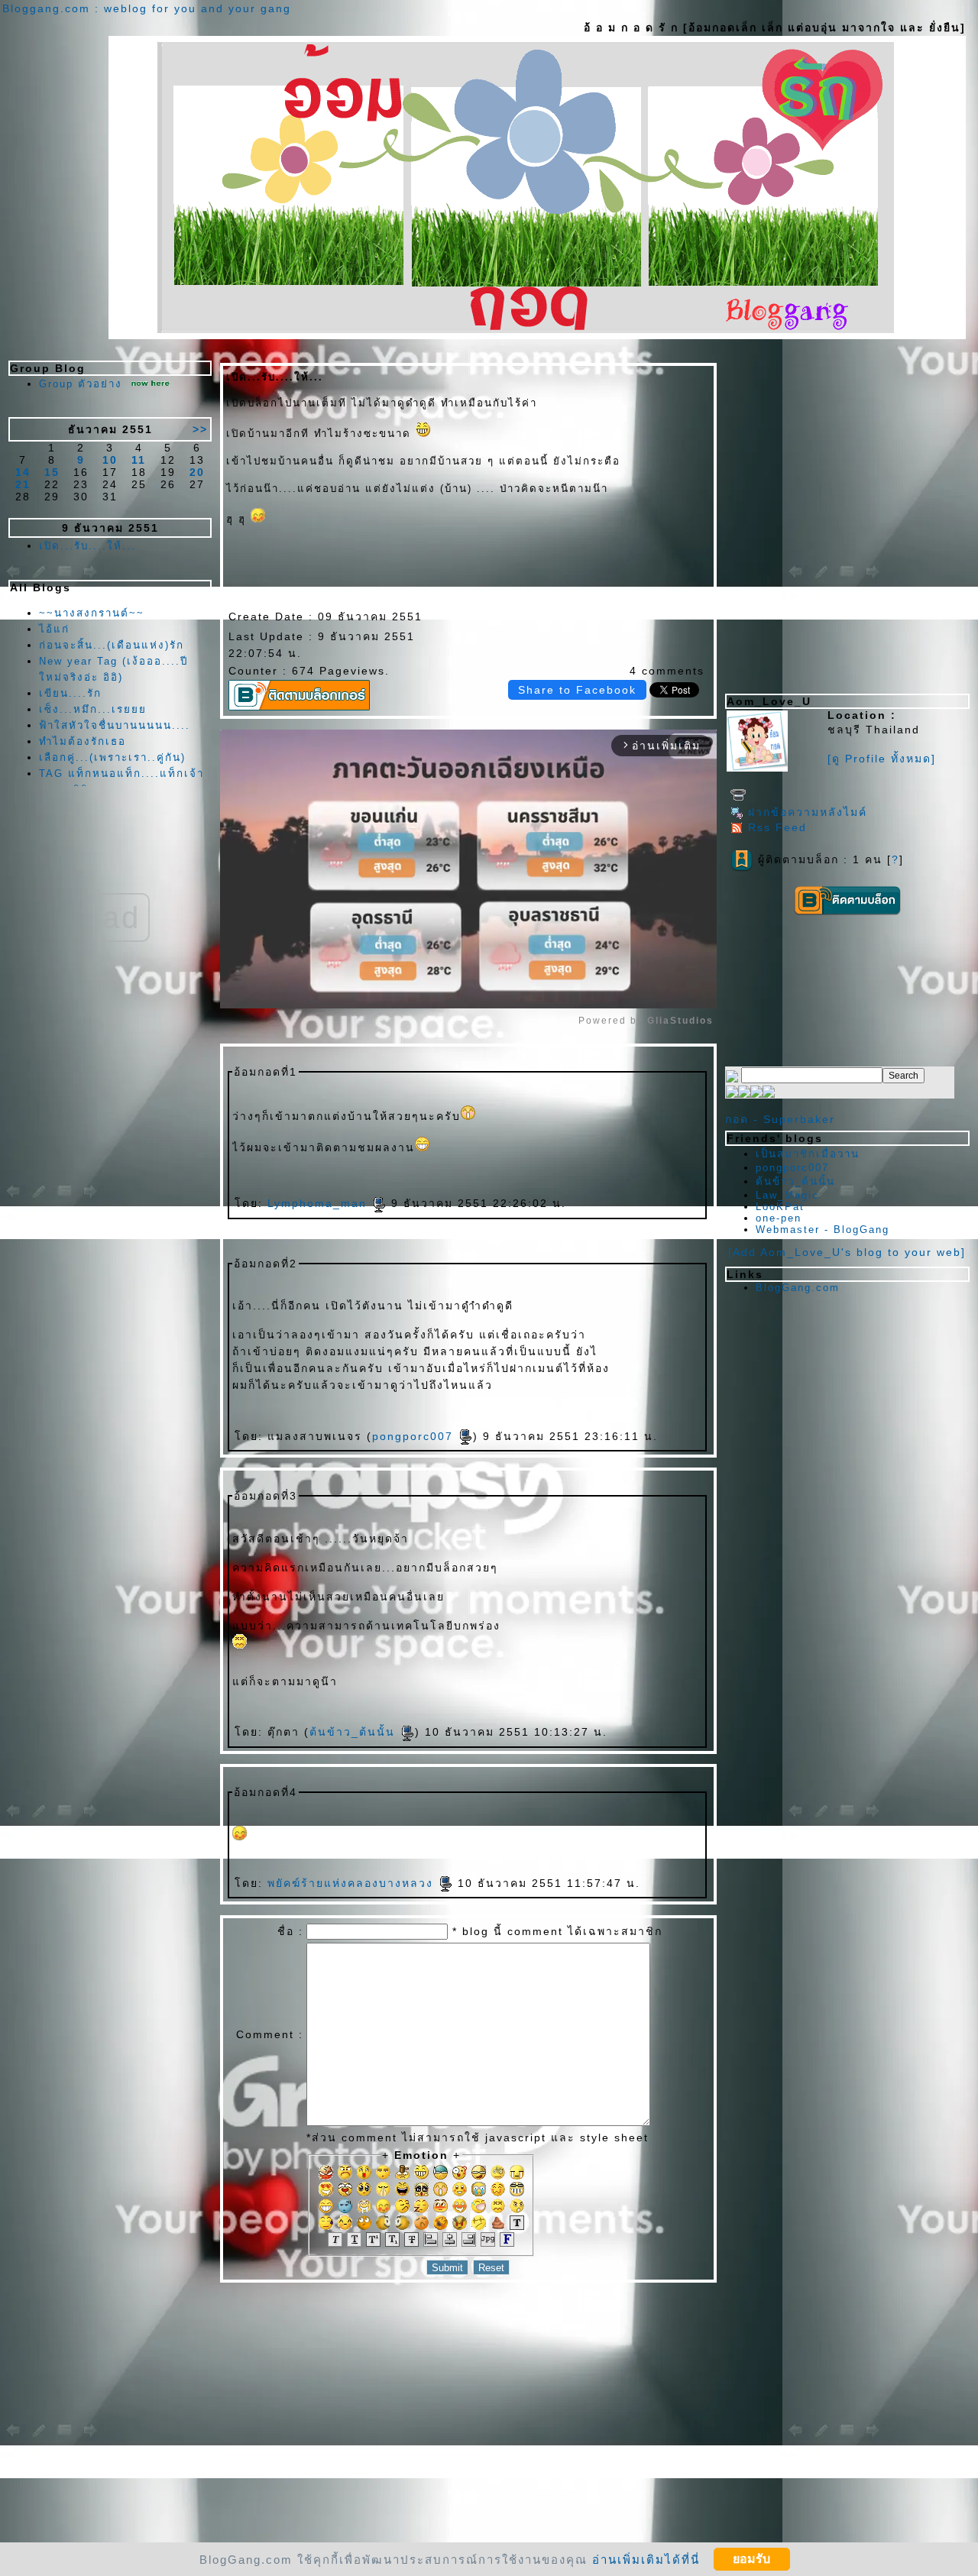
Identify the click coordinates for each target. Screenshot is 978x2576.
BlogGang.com (798, 1288)
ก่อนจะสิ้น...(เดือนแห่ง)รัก (112, 645)
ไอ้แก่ (54, 629)
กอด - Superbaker (780, 1119)
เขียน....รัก (70, 693)
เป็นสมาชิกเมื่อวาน (808, 1154)
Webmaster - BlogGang (823, 1230)
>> (200, 429)
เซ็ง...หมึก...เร (93, 709)
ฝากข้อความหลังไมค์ (808, 812)
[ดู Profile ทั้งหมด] (882, 759)
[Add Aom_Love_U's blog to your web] (847, 1252)
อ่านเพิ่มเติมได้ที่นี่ (646, 2559)
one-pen (779, 1218)
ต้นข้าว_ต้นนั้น (355, 1732)
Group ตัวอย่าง (81, 384)
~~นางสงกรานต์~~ (92, 613)
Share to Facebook (577, 690)
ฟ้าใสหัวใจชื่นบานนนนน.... (115, 725)
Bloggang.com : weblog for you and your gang (147, 8)
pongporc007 (415, 1436)
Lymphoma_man (319, 1203)
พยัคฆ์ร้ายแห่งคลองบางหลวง (353, 1883)
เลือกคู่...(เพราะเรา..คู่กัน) (112, 757)
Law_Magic (787, 1195)
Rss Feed (777, 827)
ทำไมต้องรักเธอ (83, 741)
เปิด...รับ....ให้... (87, 546)
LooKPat (780, 1207)
